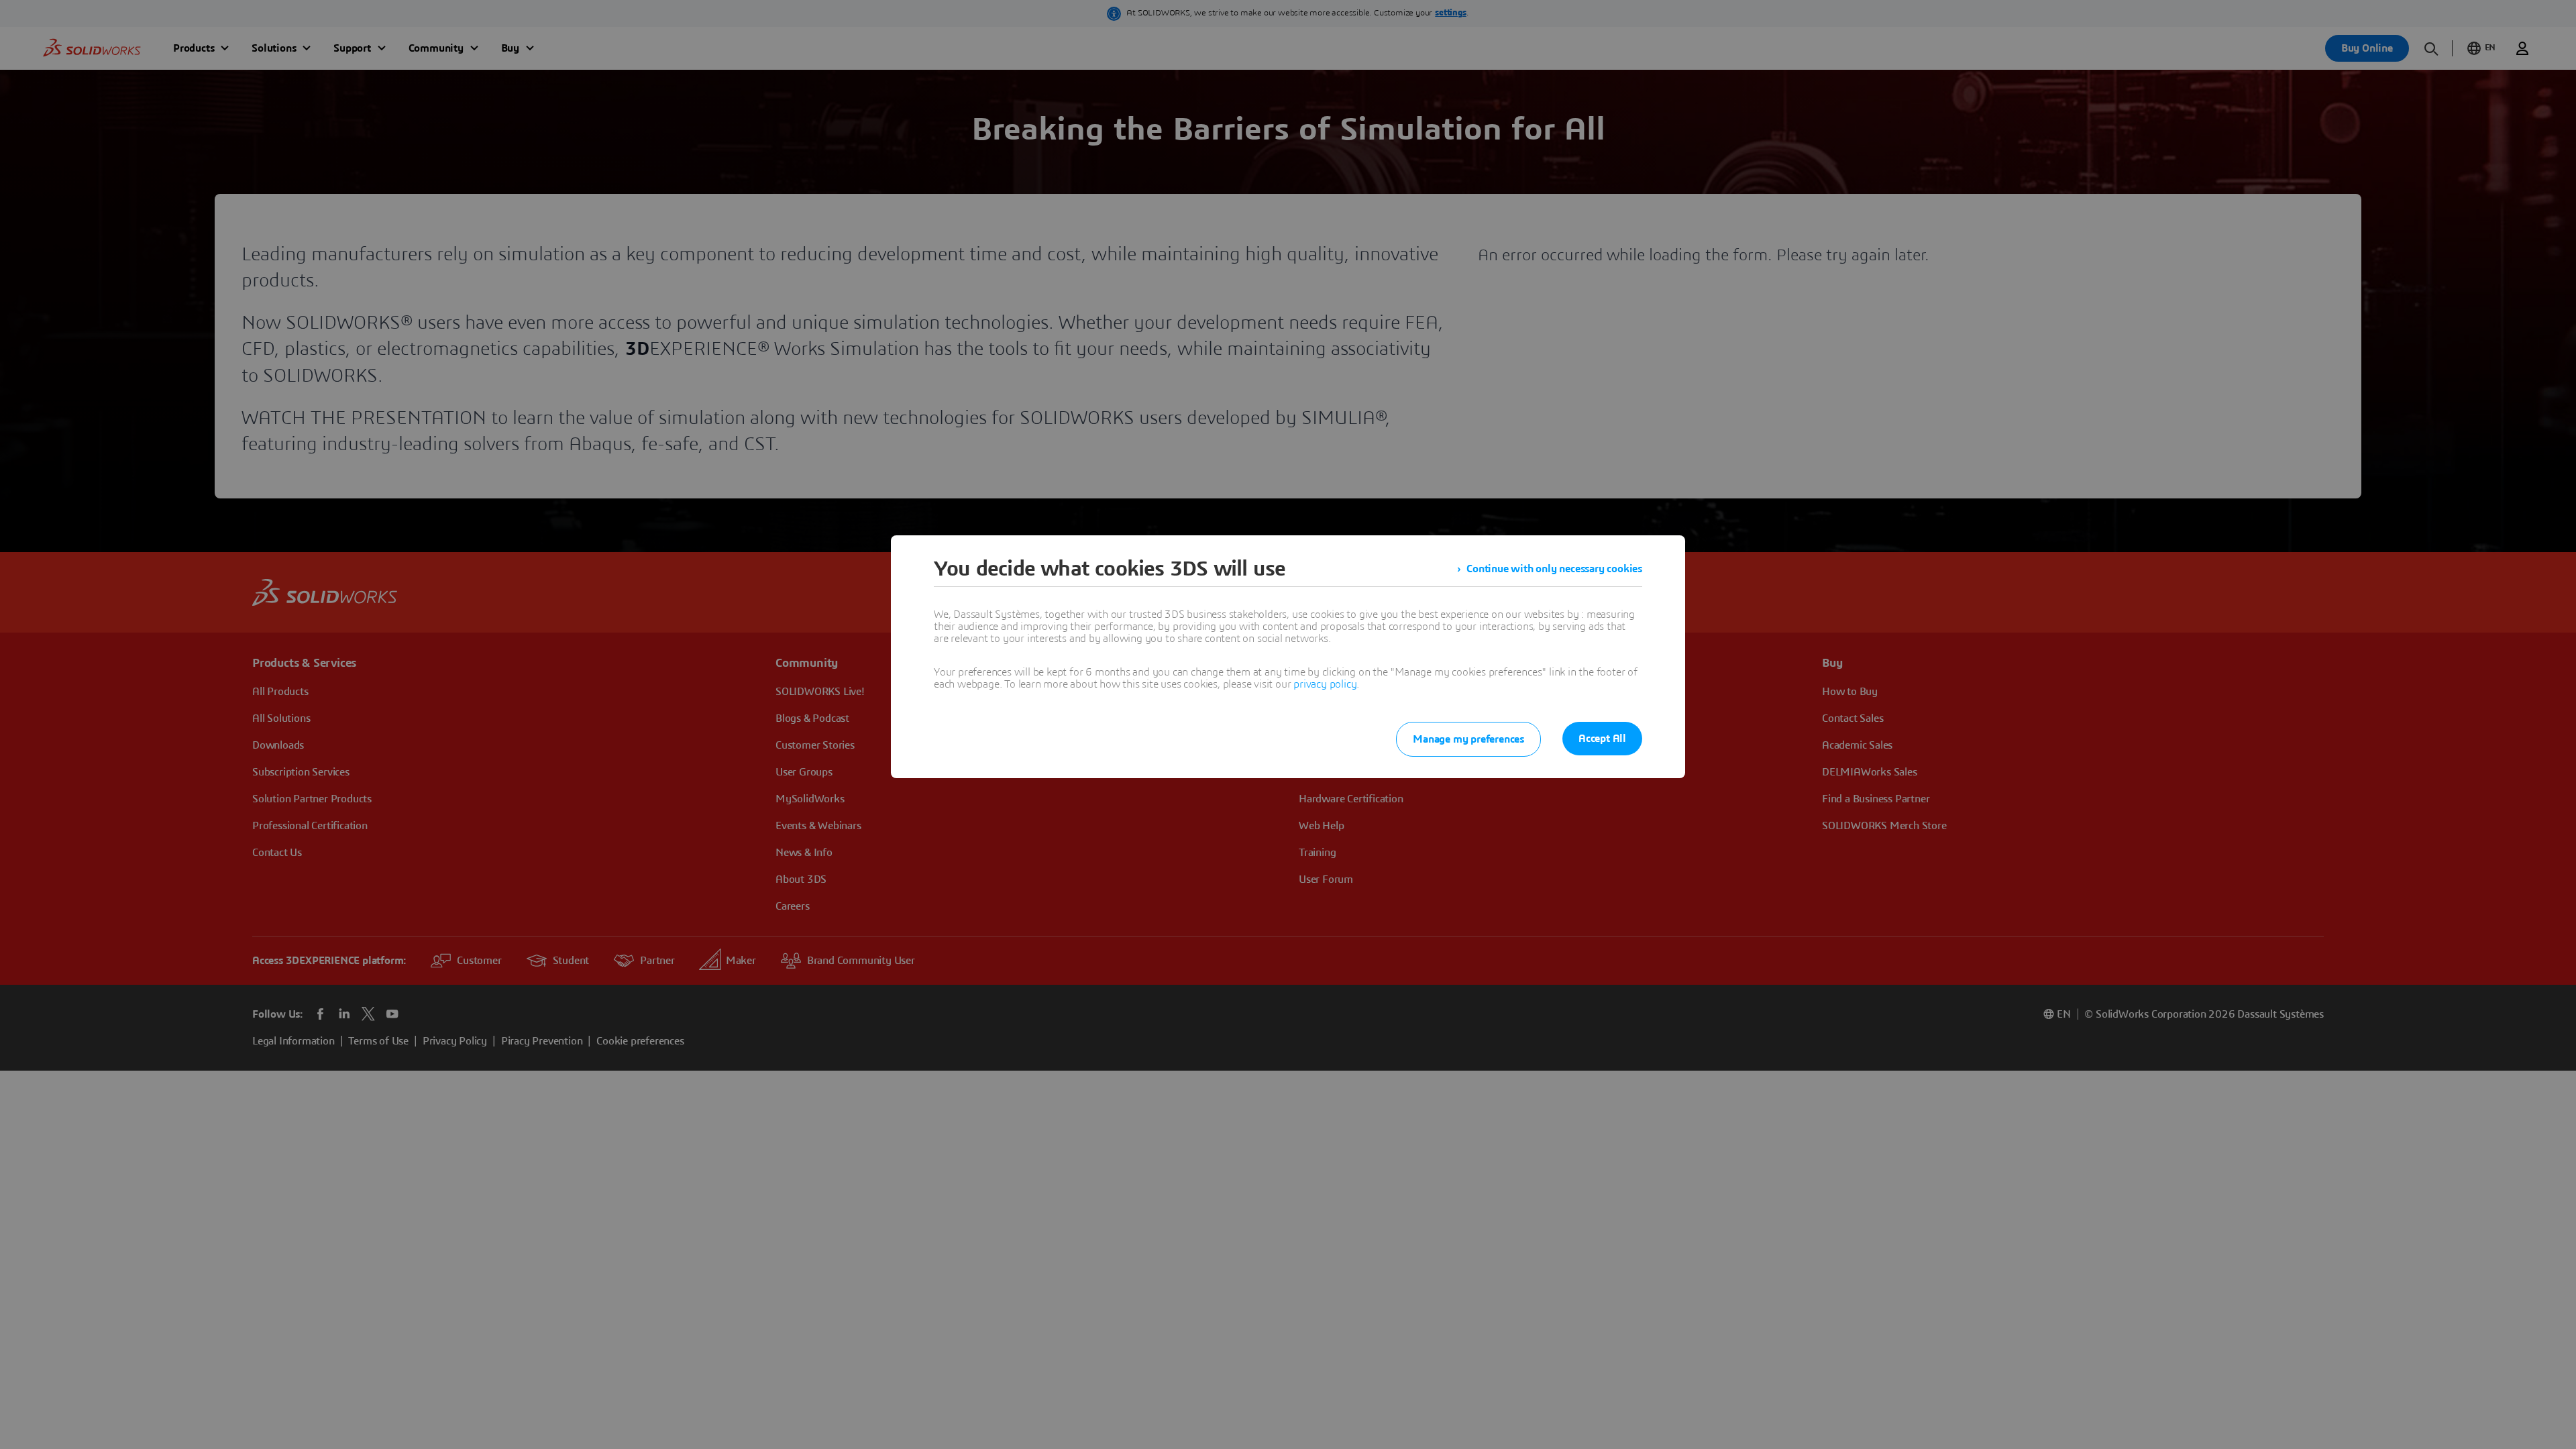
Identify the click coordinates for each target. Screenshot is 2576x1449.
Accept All (1602, 739)
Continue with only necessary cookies (1554, 569)
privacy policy (1325, 684)
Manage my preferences (1468, 739)
